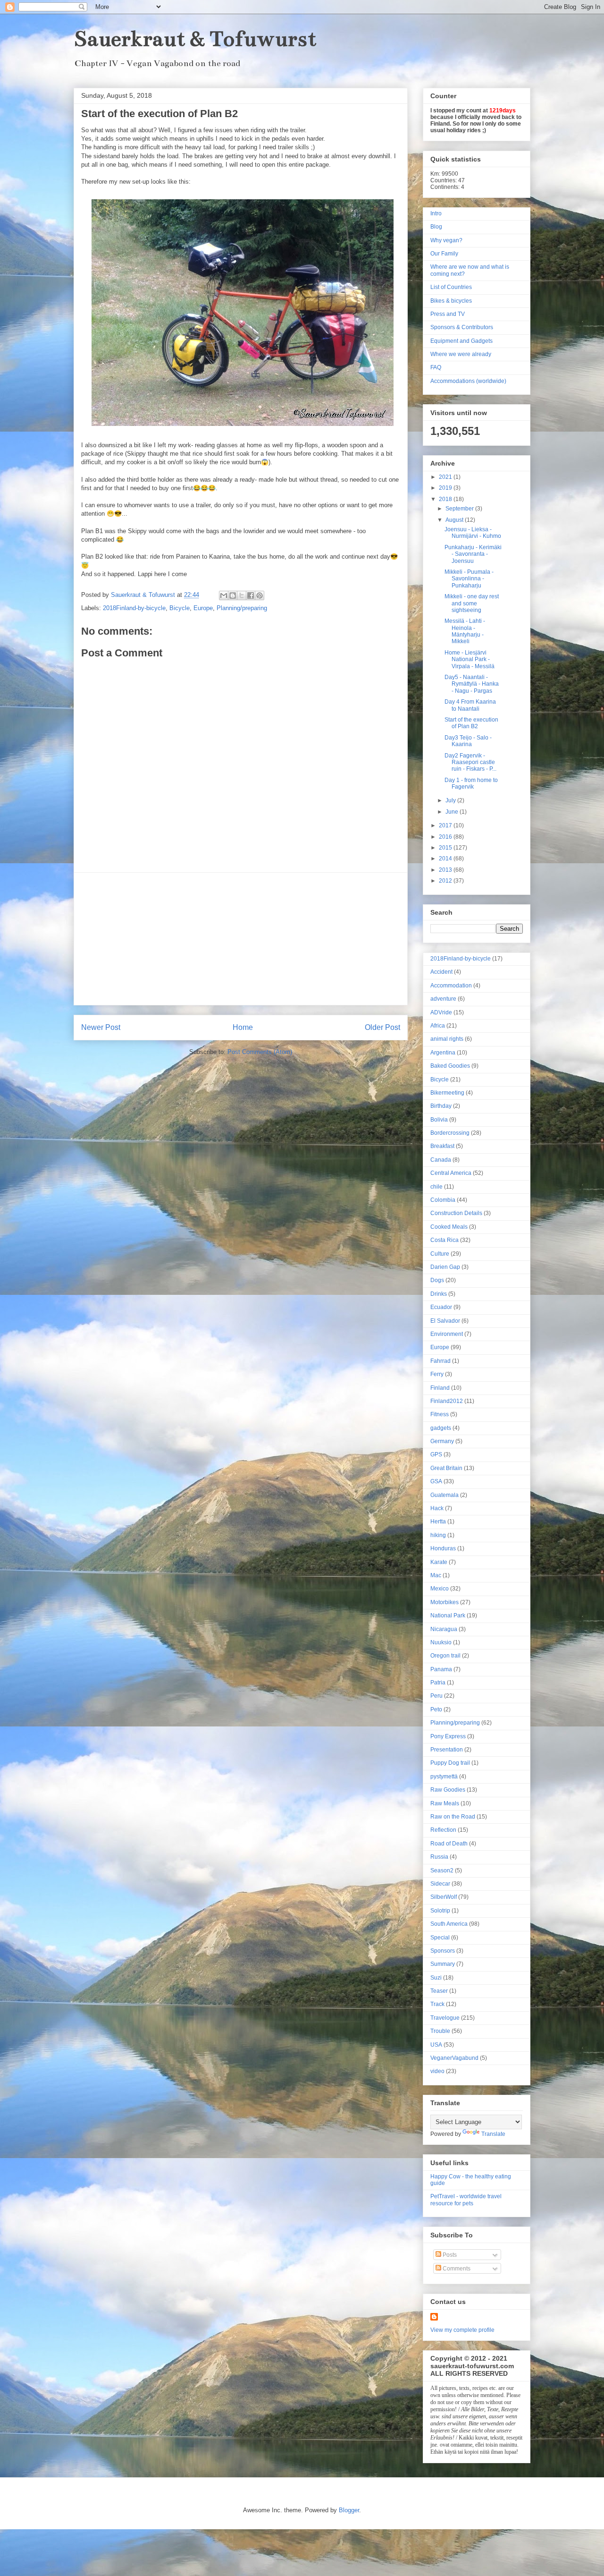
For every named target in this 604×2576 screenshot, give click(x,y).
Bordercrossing (450, 1133)
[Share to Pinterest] (260, 595)
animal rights (447, 1039)
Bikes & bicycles (451, 301)
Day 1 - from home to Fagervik (471, 783)
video (437, 2071)
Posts (449, 2255)
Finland (440, 1388)
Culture (440, 1254)
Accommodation (451, 986)
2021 (446, 477)
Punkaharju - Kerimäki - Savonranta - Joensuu (473, 554)
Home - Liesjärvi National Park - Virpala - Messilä (470, 659)
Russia (439, 1857)
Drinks (439, 1294)
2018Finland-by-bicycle (134, 608)
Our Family (444, 254)
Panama (441, 1669)
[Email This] (224, 595)
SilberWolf (444, 1897)
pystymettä (444, 1777)
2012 (446, 881)
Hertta (438, 1522)
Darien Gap (445, 1267)
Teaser (439, 1991)
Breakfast (442, 1146)
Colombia (443, 1200)
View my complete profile (462, 2330)
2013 (446, 870)
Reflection (443, 1830)
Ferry (437, 1374)
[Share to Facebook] (251, 595)
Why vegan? (446, 240)
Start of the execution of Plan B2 (471, 723)
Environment (447, 1334)
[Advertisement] (241, 939)
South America (449, 1924)
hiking (438, 1535)
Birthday (441, 1106)
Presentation (447, 1750)
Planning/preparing (242, 608)
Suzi (436, 1978)
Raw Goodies (448, 1790)
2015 (446, 848)
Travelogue (445, 2018)
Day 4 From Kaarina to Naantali (470, 705)
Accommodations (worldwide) (468, 381)
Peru (436, 1696)
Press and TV (448, 314)
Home (243, 1027)
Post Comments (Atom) (260, 1052)
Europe (203, 608)
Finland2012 (447, 1401)
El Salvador (445, 1321)
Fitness (440, 1414)
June (453, 812)
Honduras (443, 1548)
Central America (451, 1173)
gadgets (441, 1428)
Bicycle (180, 608)
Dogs (437, 1280)
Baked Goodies (450, 1066)
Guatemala (445, 1495)
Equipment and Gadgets (461, 341)
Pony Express (448, 1736)
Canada (441, 1160)
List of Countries (451, 287)
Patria (438, 1683)
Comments (456, 2269)
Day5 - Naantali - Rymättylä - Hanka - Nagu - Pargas (472, 684)
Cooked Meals (449, 1227)
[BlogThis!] (233, 595)
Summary (443, 1964)
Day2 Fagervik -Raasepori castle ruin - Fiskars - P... (470, 762)
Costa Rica (445, 1240)
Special (440, 1938)
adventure (443, 999)
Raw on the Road (453, 1817)
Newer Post (101, 1027)
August (455, 520)
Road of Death (449, 1844)
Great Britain (446, 1468)
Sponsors (443, 1951)
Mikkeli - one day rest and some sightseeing (472, 603)
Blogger (349, 2510)
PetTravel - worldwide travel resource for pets (466, 2200)
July (451, 800)
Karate (439, 1562)
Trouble (440, 2031)
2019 (446, 488)
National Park (448, 1615)
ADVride (441, 1012)
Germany (442, 1441)
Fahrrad (440, 1361)
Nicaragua (444, 1629)
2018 (446, 499)
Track (437, 2004)
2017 (446, 825)
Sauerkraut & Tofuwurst (195, 39)
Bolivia (439, 1120)
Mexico (440, 1589)
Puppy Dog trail (450, 1763)
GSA (436, 1481)
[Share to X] (242, 595)
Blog (436, 227)
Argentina (443, 1053)
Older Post (382, 1027)
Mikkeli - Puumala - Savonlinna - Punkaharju (469, 579)
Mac (436, 1575)
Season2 (442, 1870)
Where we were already (461, 354)
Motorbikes (445, 1602)
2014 (446, 859)
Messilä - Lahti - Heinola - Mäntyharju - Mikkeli (465, 631)
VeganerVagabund (454, 2058)
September (460, 509)
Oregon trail (445, 1656)
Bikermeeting (447, 1093)
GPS (436, 1454)
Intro (436, 213)
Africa (438, 1026)
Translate (493, 2134)
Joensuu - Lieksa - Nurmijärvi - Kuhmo (473, 533)
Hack (437, 1508)
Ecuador (441, 1307)
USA (436, 2045)
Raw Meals (445, 1803)
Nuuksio (441, 1642)
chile (436, 1187)
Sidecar (440, 1884)
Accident (441, 972)
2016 (446, 837)
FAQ (436, 367)
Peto (436, 1709)
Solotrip (440, 1911)
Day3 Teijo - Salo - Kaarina (468, 741)
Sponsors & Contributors (462, 327)
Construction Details (456, 1213)
